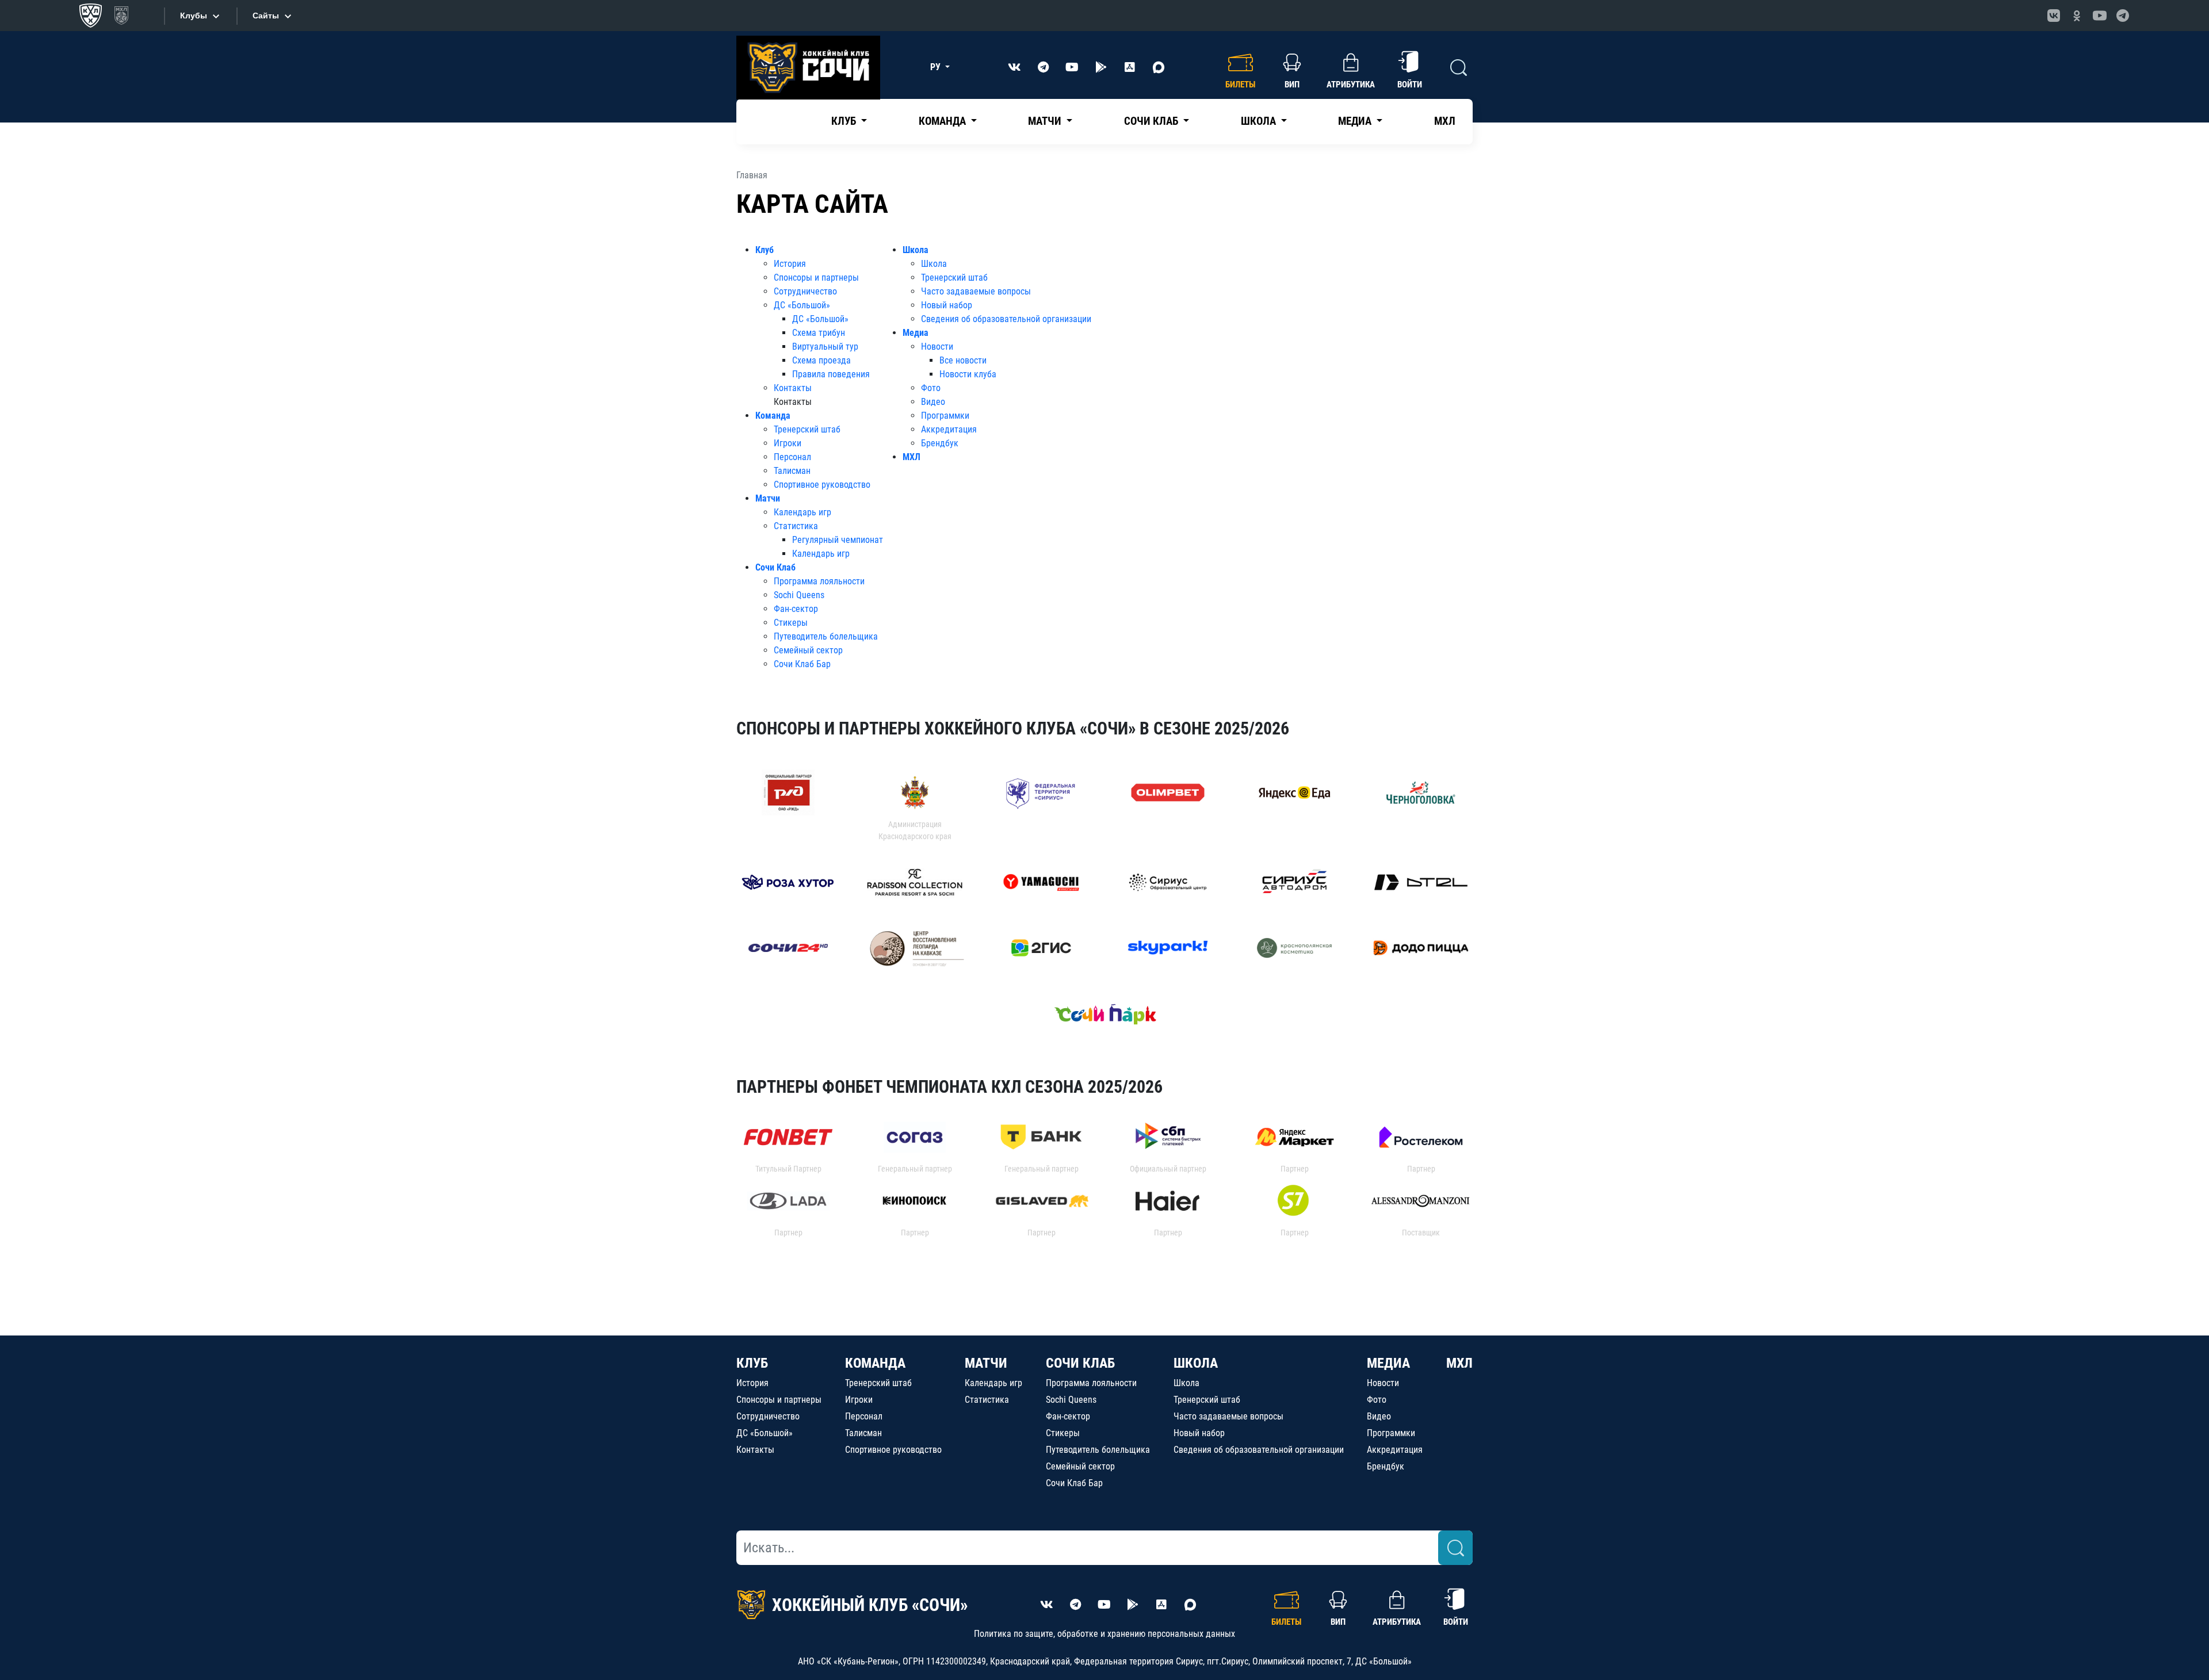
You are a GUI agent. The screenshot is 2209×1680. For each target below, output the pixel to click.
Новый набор (947, 305)
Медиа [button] (1356, 121)
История (790, 264)
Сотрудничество (805, 291)
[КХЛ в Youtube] (2100, 16)
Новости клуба (968, 374)
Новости (937, 347)
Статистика (796, 526)
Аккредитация (949, 429)
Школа (916, 250)
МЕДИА (1388, 1363)
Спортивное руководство (822, 485)
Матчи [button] (1046, 121)
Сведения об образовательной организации (1006, 319)
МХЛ (1445, 121)
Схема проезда (821, 360)
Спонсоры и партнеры (816, 278)
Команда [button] (943, 121)
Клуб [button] (845, 121)
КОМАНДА (875, 1363)
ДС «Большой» (802, 305)
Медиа (916, 333)
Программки (945, 416)
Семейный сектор (808, 650)
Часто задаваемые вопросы (976, 291)
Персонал (792, 457)
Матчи (768, 498)
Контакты (793, 388)
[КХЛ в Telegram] (2123, 16)
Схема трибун (819, 333)
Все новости (963, 360)
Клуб (765, 250)
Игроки (788, 443)
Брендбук (940, 443)
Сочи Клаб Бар (802, 664)
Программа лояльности (819, 581)
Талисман (792, 471)
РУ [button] (937, 67)
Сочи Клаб (775, 567)
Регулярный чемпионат (838, 540)
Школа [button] (1260, 121)
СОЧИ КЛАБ (1080, 1363)
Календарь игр (802, 512)
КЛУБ (752, 1363)
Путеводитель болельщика (826, 636)
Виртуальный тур (825, 347)
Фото (931, 388)
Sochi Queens (799, 595)
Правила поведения (831, 374)
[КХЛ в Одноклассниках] (2077, 16)
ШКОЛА (1196, 1363)
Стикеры (791, 623)
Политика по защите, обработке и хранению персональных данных (1104, 1634)
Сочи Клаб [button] (1152, 121)
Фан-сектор (796, 609)
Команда (773, 416)
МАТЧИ (986, 1363)
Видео (933, 402)
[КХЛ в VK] (2054, 16)
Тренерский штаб (807, 429)
